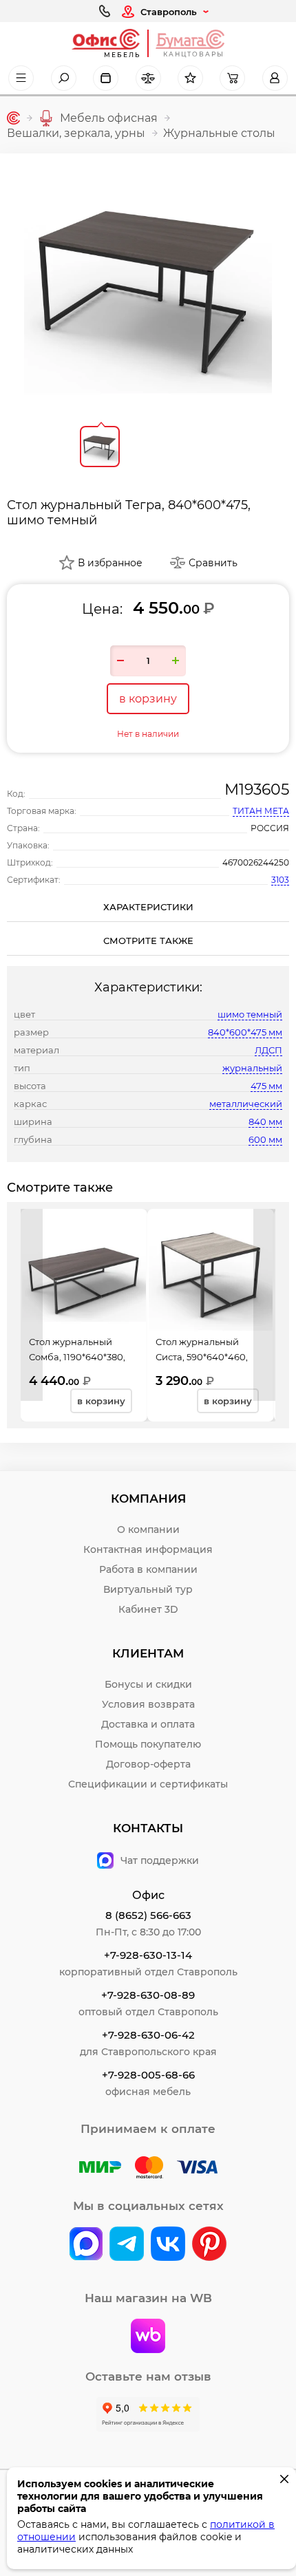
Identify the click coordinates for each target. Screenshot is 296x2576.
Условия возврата (148, 1704)
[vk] (86, 2245)
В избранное (110, 563)
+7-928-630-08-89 (148, 1995)
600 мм (265, 1139)
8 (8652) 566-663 (148, 1915)
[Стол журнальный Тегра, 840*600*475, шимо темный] (148, 284)
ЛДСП (268, 1050)
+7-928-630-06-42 (148, 2035)
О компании (148, 1529)
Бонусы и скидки (148, 1684)
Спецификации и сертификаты (148, 1784)
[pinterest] (209, 2245)
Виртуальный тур (148, 1589)
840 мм (265, 1121)
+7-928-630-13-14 (148, 1955)
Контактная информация (148, 1549)
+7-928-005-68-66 (148, 2075)
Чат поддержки (160, 1860)
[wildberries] (148, 2337)
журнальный (252, 1068)
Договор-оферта (148, 1764)
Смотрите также (148, 941)
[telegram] (127, 2245)
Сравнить (213, 563)
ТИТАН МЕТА (261, 811)
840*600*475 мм (245, 1032)
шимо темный (250, 1014)
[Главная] (13, 118)
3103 (280, 880)
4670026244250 (256, 862)
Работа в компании (148, 1569)
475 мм (266, 1086)
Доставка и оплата (148, 1724)
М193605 (257, 790)
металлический (246, 1104)
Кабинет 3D (148, 1609)
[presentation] (32, 1305)
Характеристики (148, 907)
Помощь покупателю (148, 1744)
